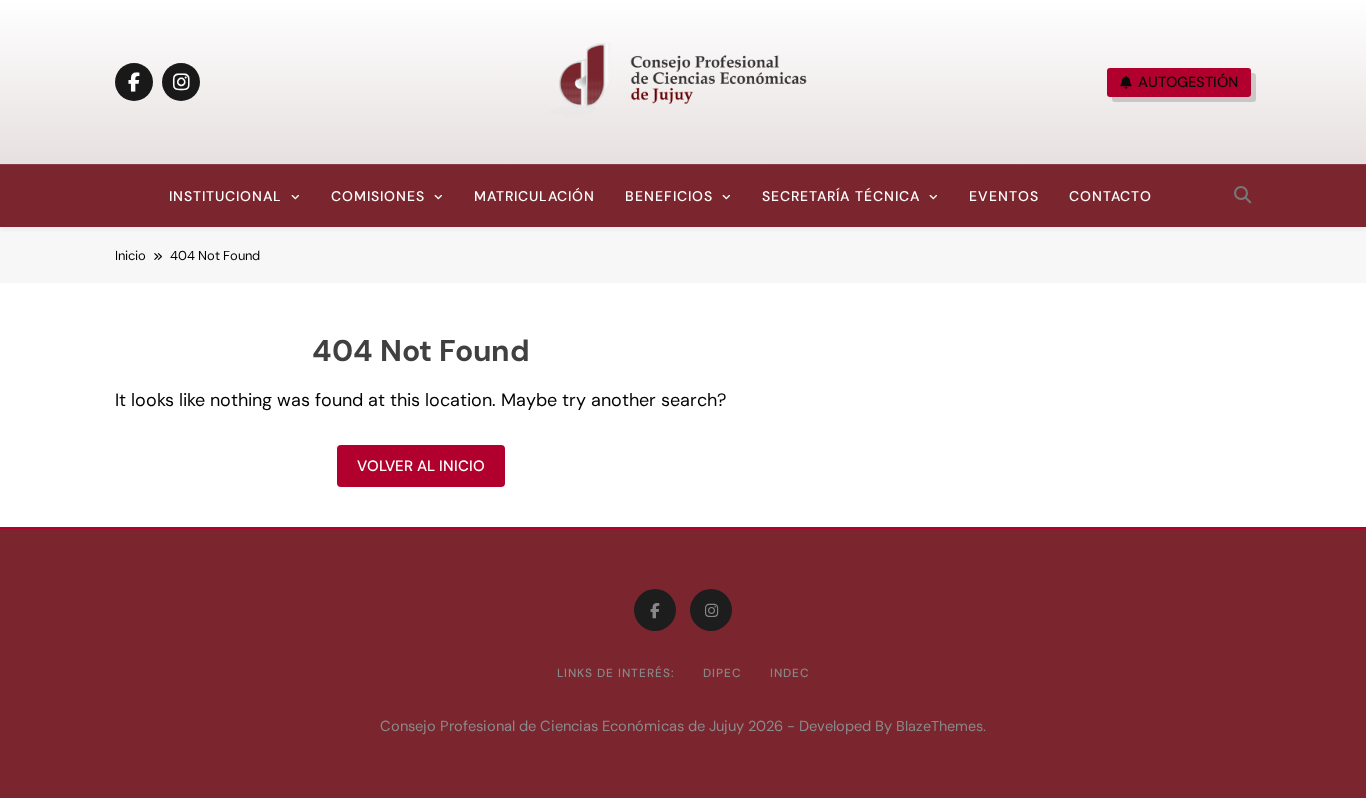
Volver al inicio (421, 466)
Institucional (225, 196)
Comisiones (378, 196)
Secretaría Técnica (841, 196)
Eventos (1004, 196)
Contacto (1110, 196)
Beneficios (669, 196)
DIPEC (722, 673)
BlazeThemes (939, 726)
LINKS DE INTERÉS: (616, 673)
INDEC (790, 673)
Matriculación (534, 196)
